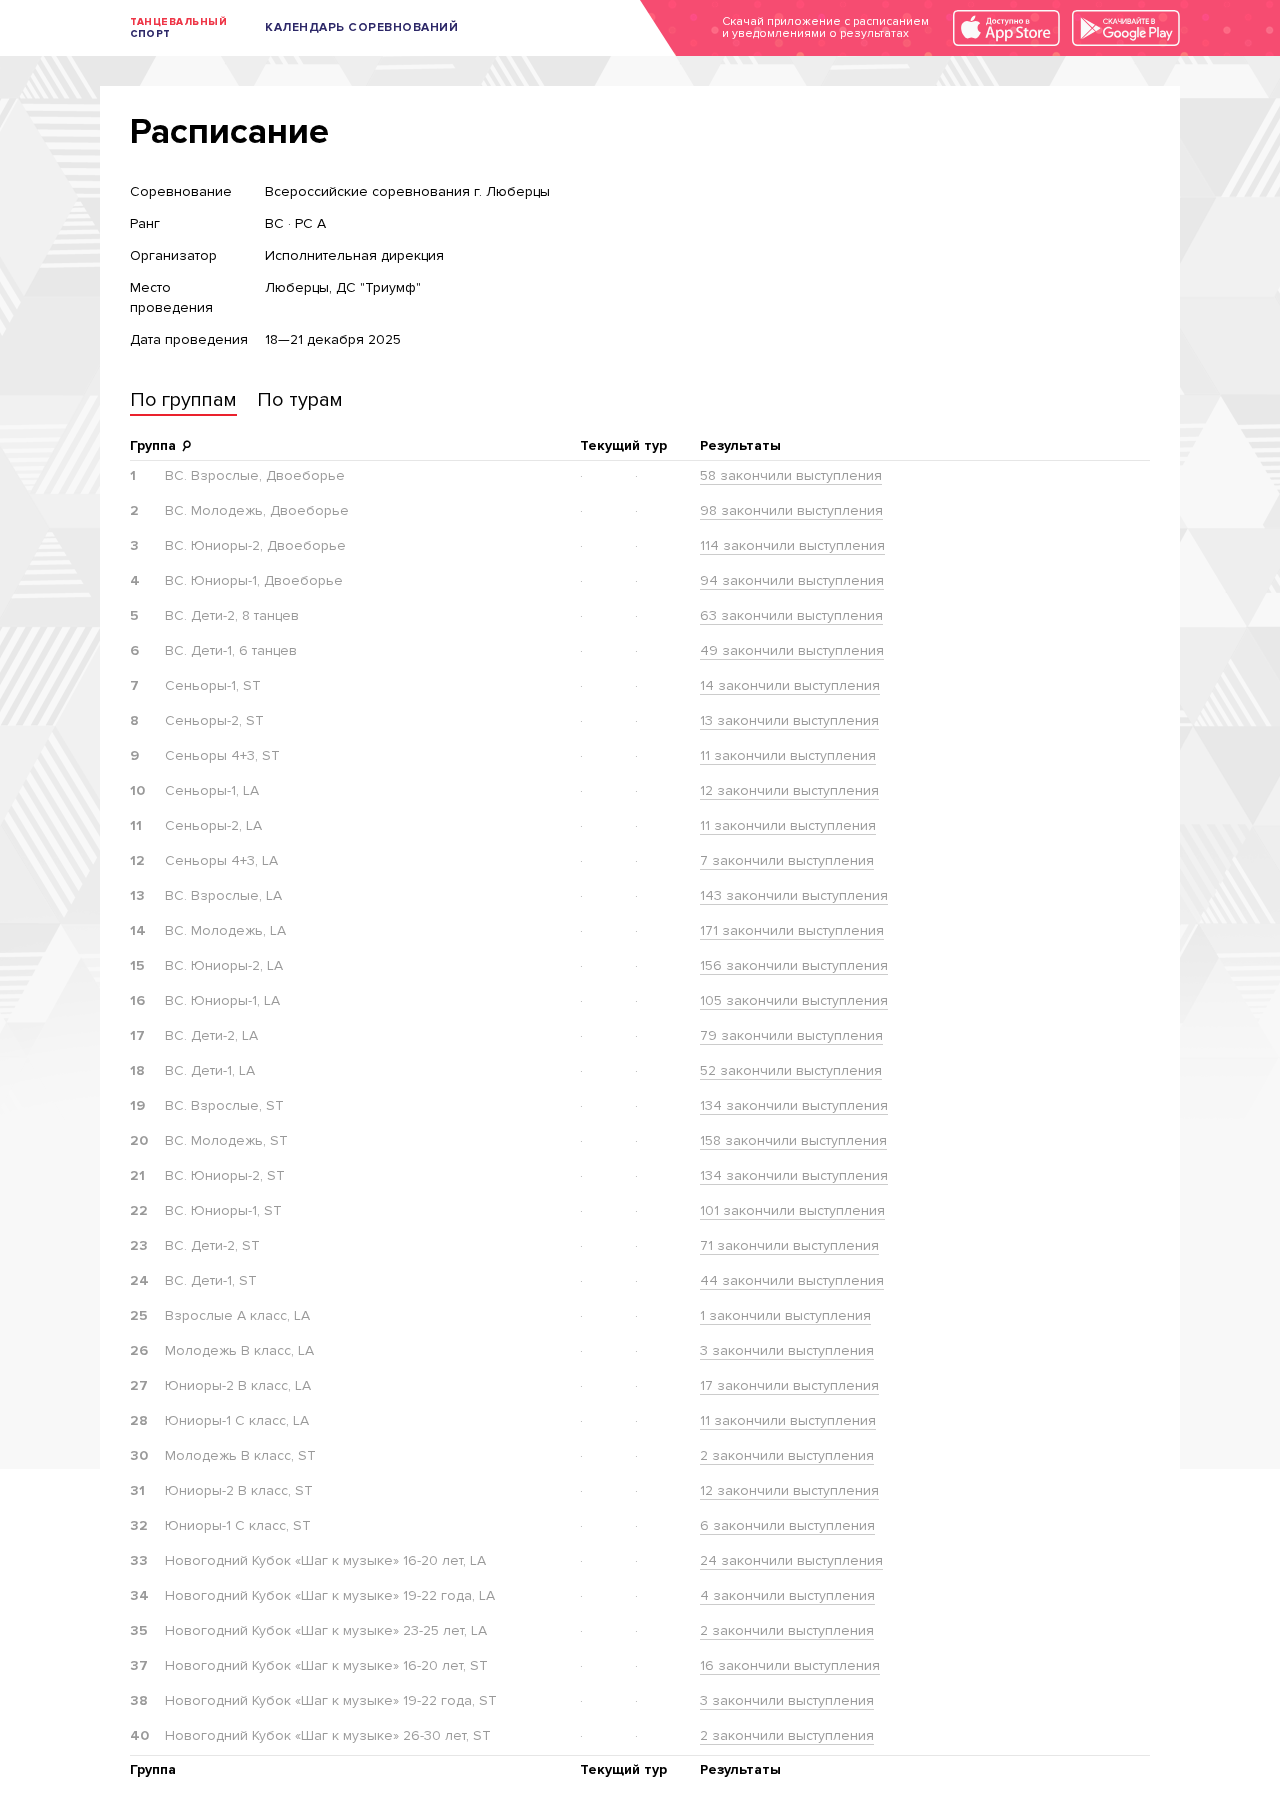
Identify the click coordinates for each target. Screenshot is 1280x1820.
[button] (183, 403)
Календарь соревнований (361, 27)
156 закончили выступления (794, 965)
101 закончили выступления (792, 1210)
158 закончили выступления (793, 1140)
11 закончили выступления (788, 755)
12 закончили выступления (789, 790)
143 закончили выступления (794, 895)
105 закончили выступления (794, 1000)
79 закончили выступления (791, 1035)
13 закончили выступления (789, 720)
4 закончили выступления (787, 1595)
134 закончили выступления (794, 1105)
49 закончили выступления (792, 650)
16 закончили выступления (790, 1665)
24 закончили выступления (791, 1560)
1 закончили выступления (785, 1315)
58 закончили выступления (791, 475)
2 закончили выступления (787, 1455)
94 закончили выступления (792, 580)
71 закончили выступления (789, 1245)
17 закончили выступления (789, 1385)
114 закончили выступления (792, 545)
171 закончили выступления (792, 930)
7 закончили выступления (787, 860)
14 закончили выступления (790, 685)
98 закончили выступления (791, 510)
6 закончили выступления (787, 1525)
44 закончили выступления (792, 1280)
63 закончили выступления (791, 615)
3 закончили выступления (787, 1350)
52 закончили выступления (791, 1070)
